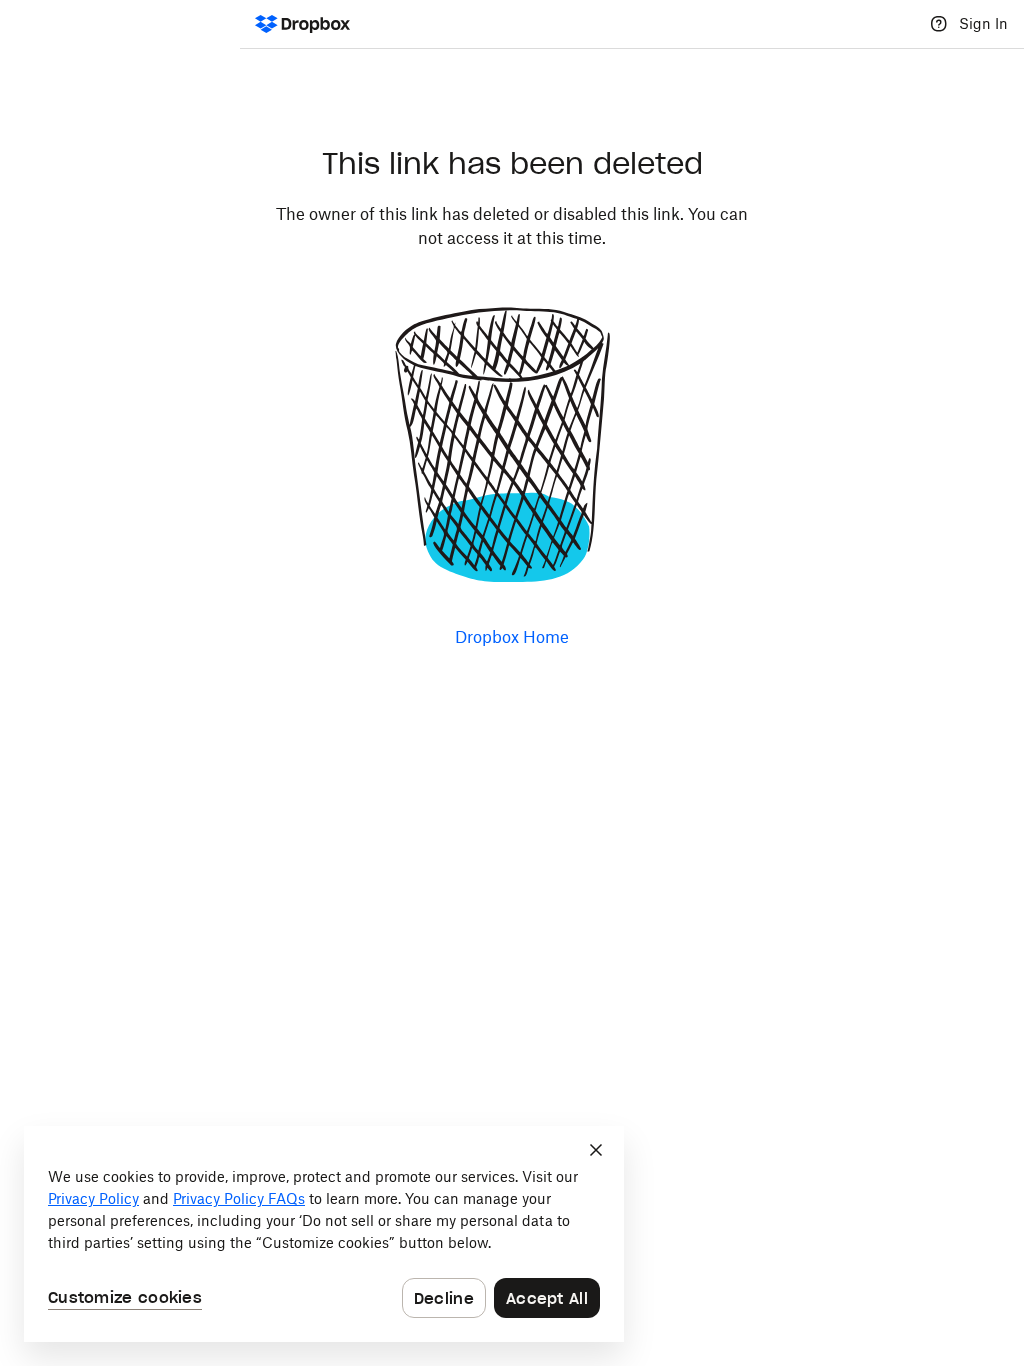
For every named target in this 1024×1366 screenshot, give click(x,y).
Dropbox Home (512, 637)
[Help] (939, 24)
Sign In (983, 23)
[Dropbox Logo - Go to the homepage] (302, 24)
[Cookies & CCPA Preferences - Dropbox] (324, 1234)
